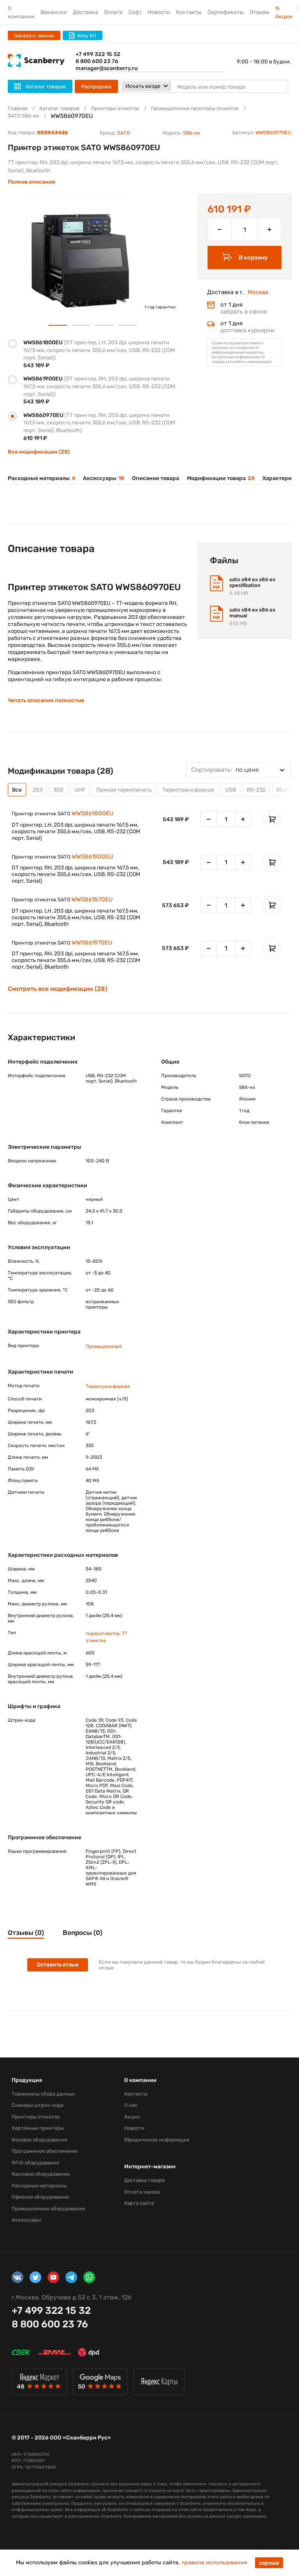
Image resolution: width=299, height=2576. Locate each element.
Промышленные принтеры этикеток (195, 108)
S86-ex (192, 133)
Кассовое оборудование (41, 2174)
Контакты (189, 12)
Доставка (85, 12)
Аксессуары (104, 478)
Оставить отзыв (58, 1965)
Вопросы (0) (83, 1933)
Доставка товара (144, 2180)
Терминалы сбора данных (43, 2094)
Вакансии (54, 12)
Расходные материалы (41, 478)
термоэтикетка (103, 1633)
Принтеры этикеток (115, 108)
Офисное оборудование (40, 2197)
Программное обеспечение (45, 2151)
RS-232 (256, 790)
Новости (159, 12)
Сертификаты (226, 12)
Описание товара (156, 478)
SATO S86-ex (23, 116)
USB (230, 790)
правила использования (214, 2563)
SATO (124, 133)
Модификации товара (221, 478)
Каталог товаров (59, 108)
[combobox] (239, 770)
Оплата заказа (142, 2192)
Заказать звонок (34, 36)
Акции (132, 2117)
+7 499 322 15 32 (98, 54)
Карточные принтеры (38, 2128)
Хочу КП (87, 36)
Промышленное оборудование (48, 2209)
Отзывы (259, 12)
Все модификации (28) (39, 452)
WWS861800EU (93, 813)
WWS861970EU (92, 943)
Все (17, 790)
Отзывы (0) (26, 1933)
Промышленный (104, 1346)
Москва (258, 292)
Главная (18, 108)
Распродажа (96, 87)
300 (58, 790)
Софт (135, 12)
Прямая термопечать (124, 790)
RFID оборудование (35, 2163)
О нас (131, 2105)
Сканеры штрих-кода (38, 2105)
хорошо (269, 2563)
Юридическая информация (157, 2140)
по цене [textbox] (225, 770)
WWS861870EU (92, 899)
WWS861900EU (92, 857)
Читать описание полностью (46, 700)
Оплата (113, 12)
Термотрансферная (188, 790)
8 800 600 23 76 (97, 61)
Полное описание (32, 182)
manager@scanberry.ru (107, 68)
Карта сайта (139, 2203)
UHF (80, 790)
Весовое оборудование (40, 2140)
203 (38, 790)
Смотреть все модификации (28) (58, 989)
